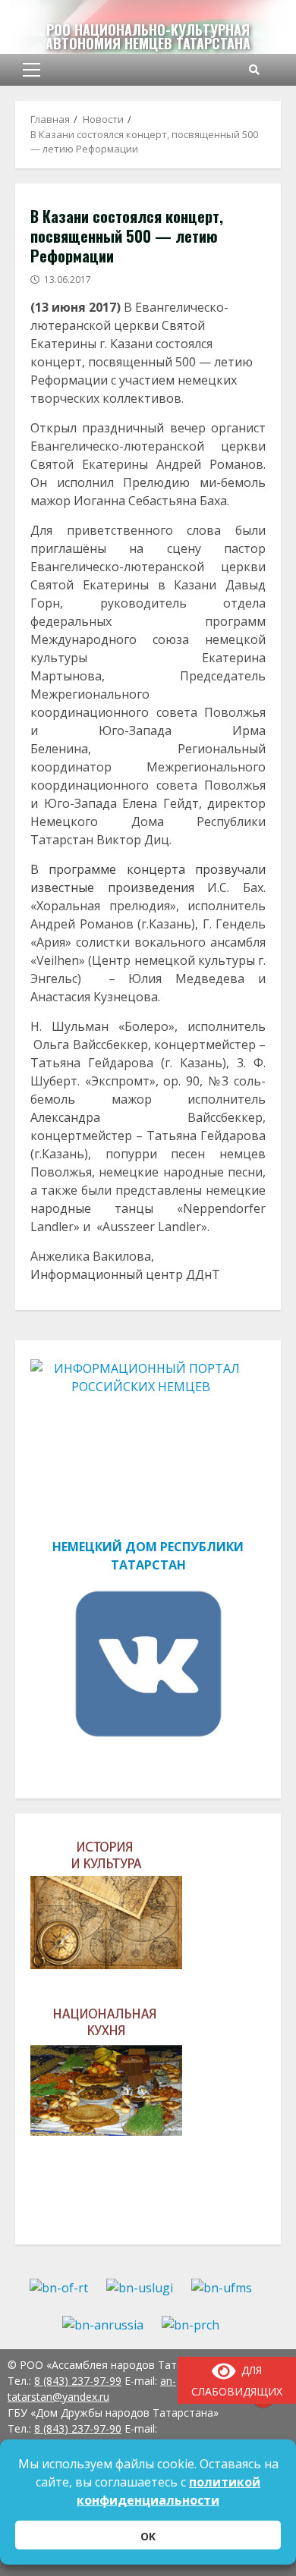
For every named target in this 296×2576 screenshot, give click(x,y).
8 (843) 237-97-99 (78, 2381)
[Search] (254, 70)
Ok (148, 2536)
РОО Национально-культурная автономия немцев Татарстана (148, 36)
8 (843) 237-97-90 (78, 2428)
